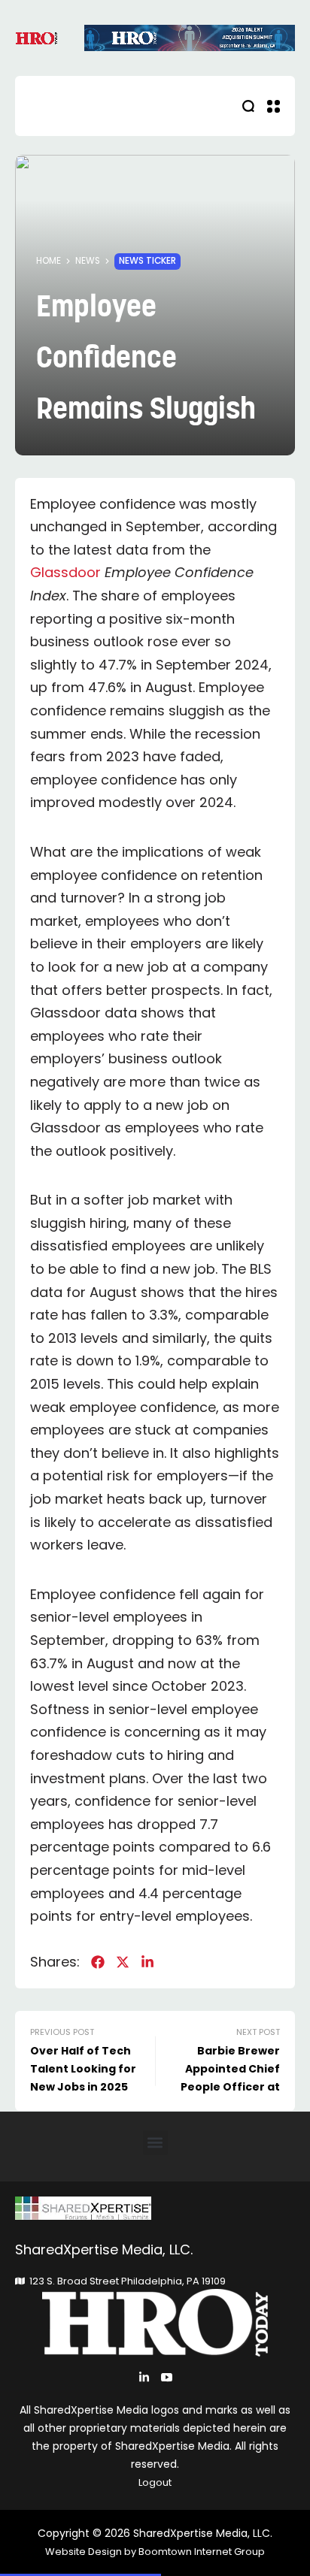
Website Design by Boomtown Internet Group (155, 2552)
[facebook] (98, 1962)
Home (49, 261)
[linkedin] (147, 1962)
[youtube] (167, 2377)
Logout (155, 2482)
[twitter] (123, 1962)
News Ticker (147, 261)
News (88, 261)
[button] (155, 2143)
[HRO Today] (155, 2208)
